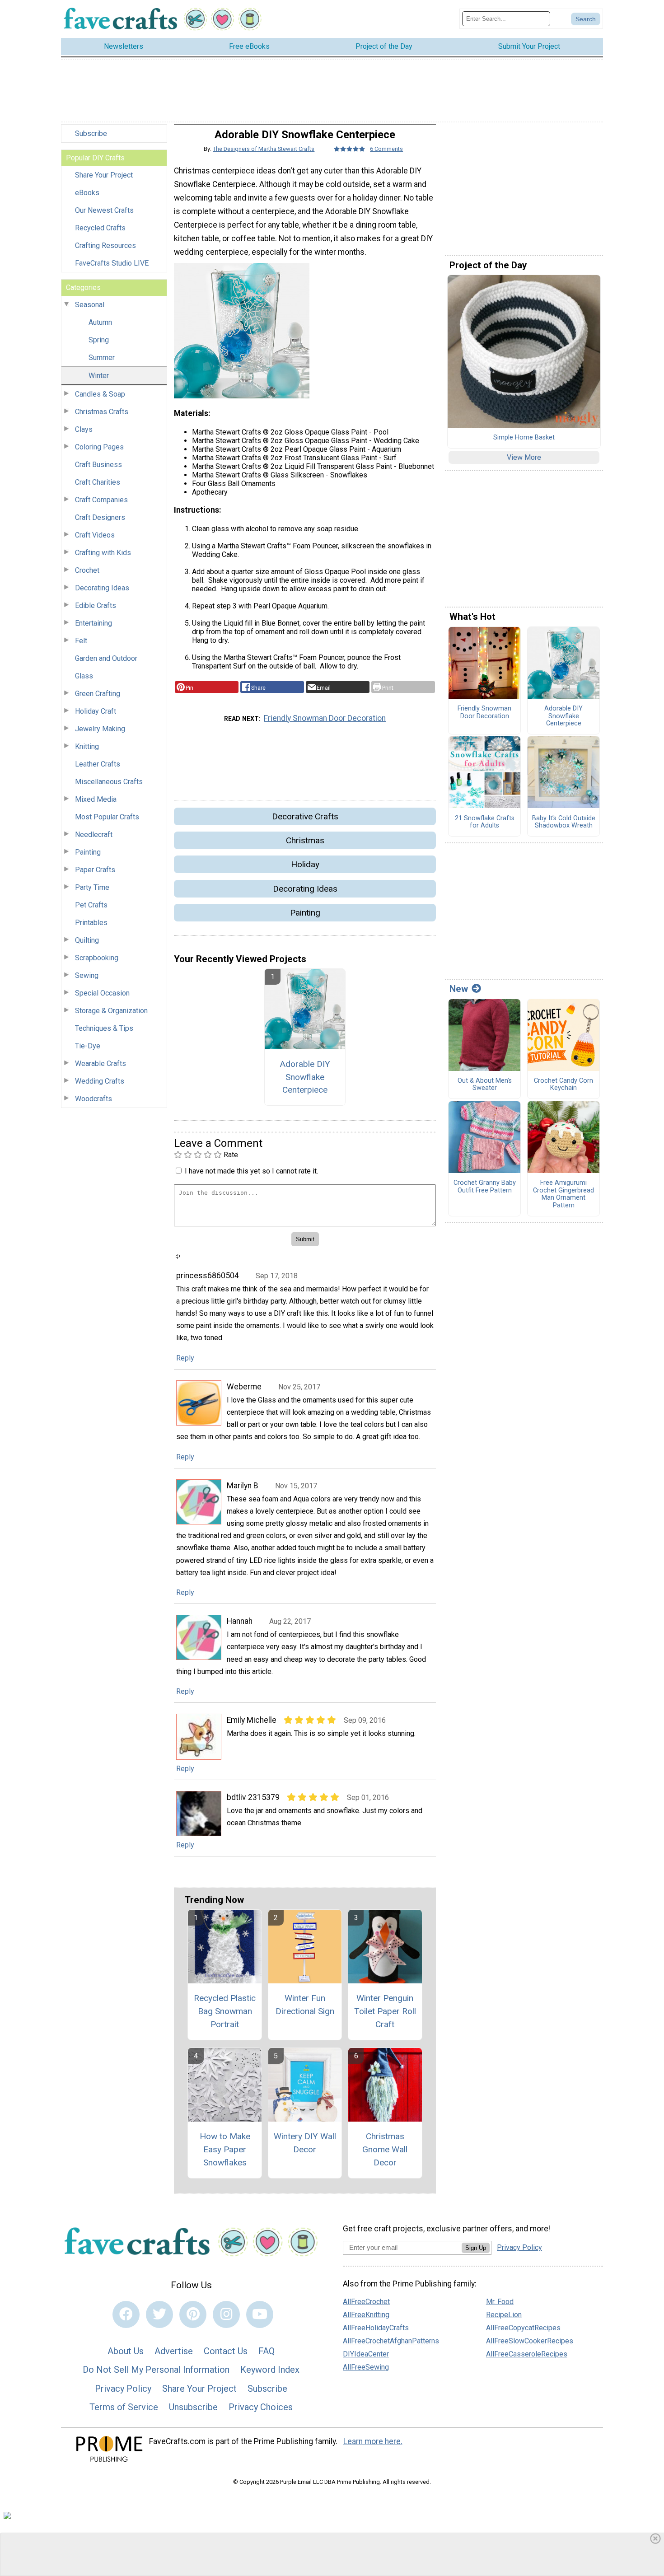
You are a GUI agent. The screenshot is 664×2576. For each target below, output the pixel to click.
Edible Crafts (96, 605)
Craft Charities (98, 482)
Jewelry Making (100, 729)
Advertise (174, 2351)
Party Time (92, 887)
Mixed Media (96, 799)
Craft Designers (100, 517)
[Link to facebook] (126, 2314)
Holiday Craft (96, 711)
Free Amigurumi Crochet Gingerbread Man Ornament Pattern (563, 1194)
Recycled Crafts (100, 228)
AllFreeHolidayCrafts (376, 2328)
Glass (84, 676)
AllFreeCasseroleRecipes (527, 2354)
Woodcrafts (94, 1099)
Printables (91, 923)
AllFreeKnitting (366, 2315)
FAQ (267, 2351)
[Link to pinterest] (193, 2314)
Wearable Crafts (101, 1064)
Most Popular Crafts (107, 817)
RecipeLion (504, 2315)
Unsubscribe (193, 2407)
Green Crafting (98, 694)
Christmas (305, 840)
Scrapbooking (97, 958)
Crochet (87, 570)
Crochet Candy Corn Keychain (563, 1085)
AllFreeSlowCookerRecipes (530, 2341)
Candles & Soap (100, 394)
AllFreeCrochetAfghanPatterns (391, 2341)
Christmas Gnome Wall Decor (385, 2149)
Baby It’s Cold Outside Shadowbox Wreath (564, 822)
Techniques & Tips (104, 1028)
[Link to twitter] (159, 2314)
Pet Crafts (91, 905)
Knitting (87, 746)
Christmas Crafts (102, 412)
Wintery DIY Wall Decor (305, 2143)
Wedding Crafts (100, 1081)
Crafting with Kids (103, 553)
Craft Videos (95, 535)
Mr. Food (500, 2302)
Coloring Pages (99, 447)
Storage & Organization (111, 1011)
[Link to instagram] (226, 2314)
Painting (88, 852)
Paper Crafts (95, 870)
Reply (185, 1358)
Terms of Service (124, 2407)
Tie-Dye (88, 1046)
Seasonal (90, 305)
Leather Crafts (98, 764)
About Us (126, 2351)
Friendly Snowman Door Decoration (325, 718)
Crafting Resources (105, 245)
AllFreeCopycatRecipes (523, 2328)
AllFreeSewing (366, 2367)
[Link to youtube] (260, 2314)
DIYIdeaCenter (366, 2354)
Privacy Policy (123, 2389)
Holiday (305, 864)
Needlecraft (94, 835)
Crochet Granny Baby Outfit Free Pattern (485, 1187)
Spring (99, 340)
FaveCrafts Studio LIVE (112, 263)
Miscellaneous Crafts (109, 782)
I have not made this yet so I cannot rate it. (251, 1171)
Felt (81, 641)
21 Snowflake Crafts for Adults (485, 822)
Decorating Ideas (102, 588)
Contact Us (226, 2351)
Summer (102, 358)
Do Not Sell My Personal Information (156, 2370)
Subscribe (91, 133)
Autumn (100, 322)
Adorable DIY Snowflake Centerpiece (305, 1077)
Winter (99, 376)
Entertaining (94, 623)
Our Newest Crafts (104, 210)
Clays (84, 429)
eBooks (87, 193)
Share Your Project (104, 175)
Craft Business (98, 465)
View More (524, 457)
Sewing (87, 975)
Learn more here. (373, 2441)
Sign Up (476, 2248)
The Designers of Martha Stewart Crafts (264, 149)
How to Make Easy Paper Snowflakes (225, 2149)
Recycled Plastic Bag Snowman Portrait (225, 2011)
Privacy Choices (261, 2407)
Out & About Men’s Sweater (485, 1085)
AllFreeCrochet (366, 2302)
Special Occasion (102, 993)
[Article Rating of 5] (350, 149)
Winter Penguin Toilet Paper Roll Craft (385, 2011)
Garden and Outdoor (106, 658)
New (459, 989)
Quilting (87, 940)
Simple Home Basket (524, 438)
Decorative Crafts (305, 816)
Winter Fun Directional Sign (305, 2005)
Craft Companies (101, 500)
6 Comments (386, 149)
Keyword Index (270, 2370)
